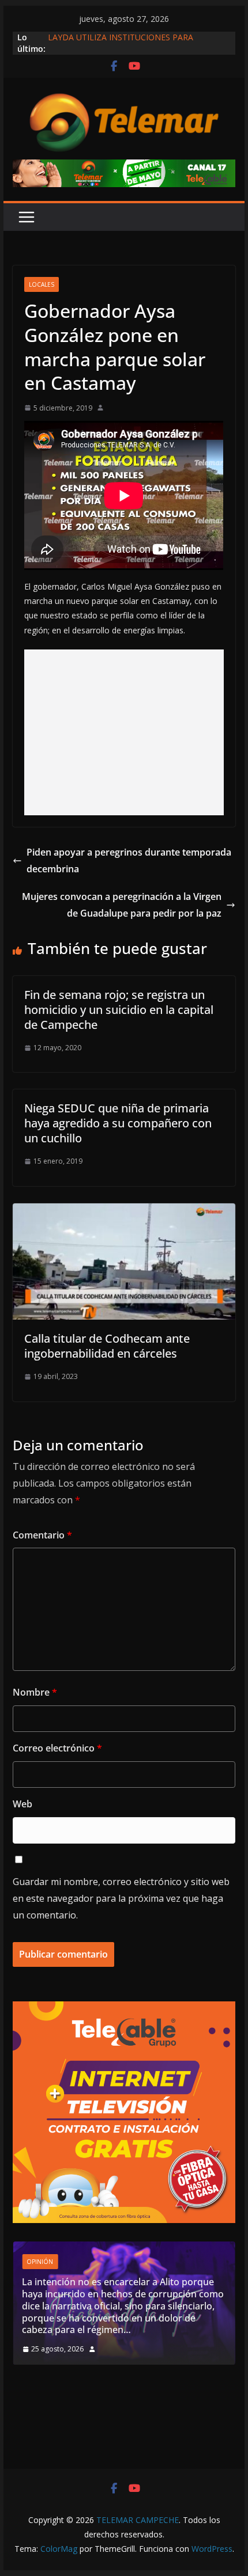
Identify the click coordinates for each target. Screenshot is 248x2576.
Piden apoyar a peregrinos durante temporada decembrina (129, 860)
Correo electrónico (57, 1748)
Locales (42, 284)
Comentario (42, 1535)
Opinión (144, 2298)
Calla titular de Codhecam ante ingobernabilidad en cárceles (107, 1346)
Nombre (35, 1692)
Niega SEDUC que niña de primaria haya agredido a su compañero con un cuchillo (118, 1123)
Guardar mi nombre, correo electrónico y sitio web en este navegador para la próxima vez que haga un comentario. (121, 1898)
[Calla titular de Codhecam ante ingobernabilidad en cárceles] (124, 1211)
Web (22, 1804)
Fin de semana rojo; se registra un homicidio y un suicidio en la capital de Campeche (119, 1010)
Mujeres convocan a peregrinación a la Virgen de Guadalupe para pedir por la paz (122, 905)
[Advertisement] (124, 732)
